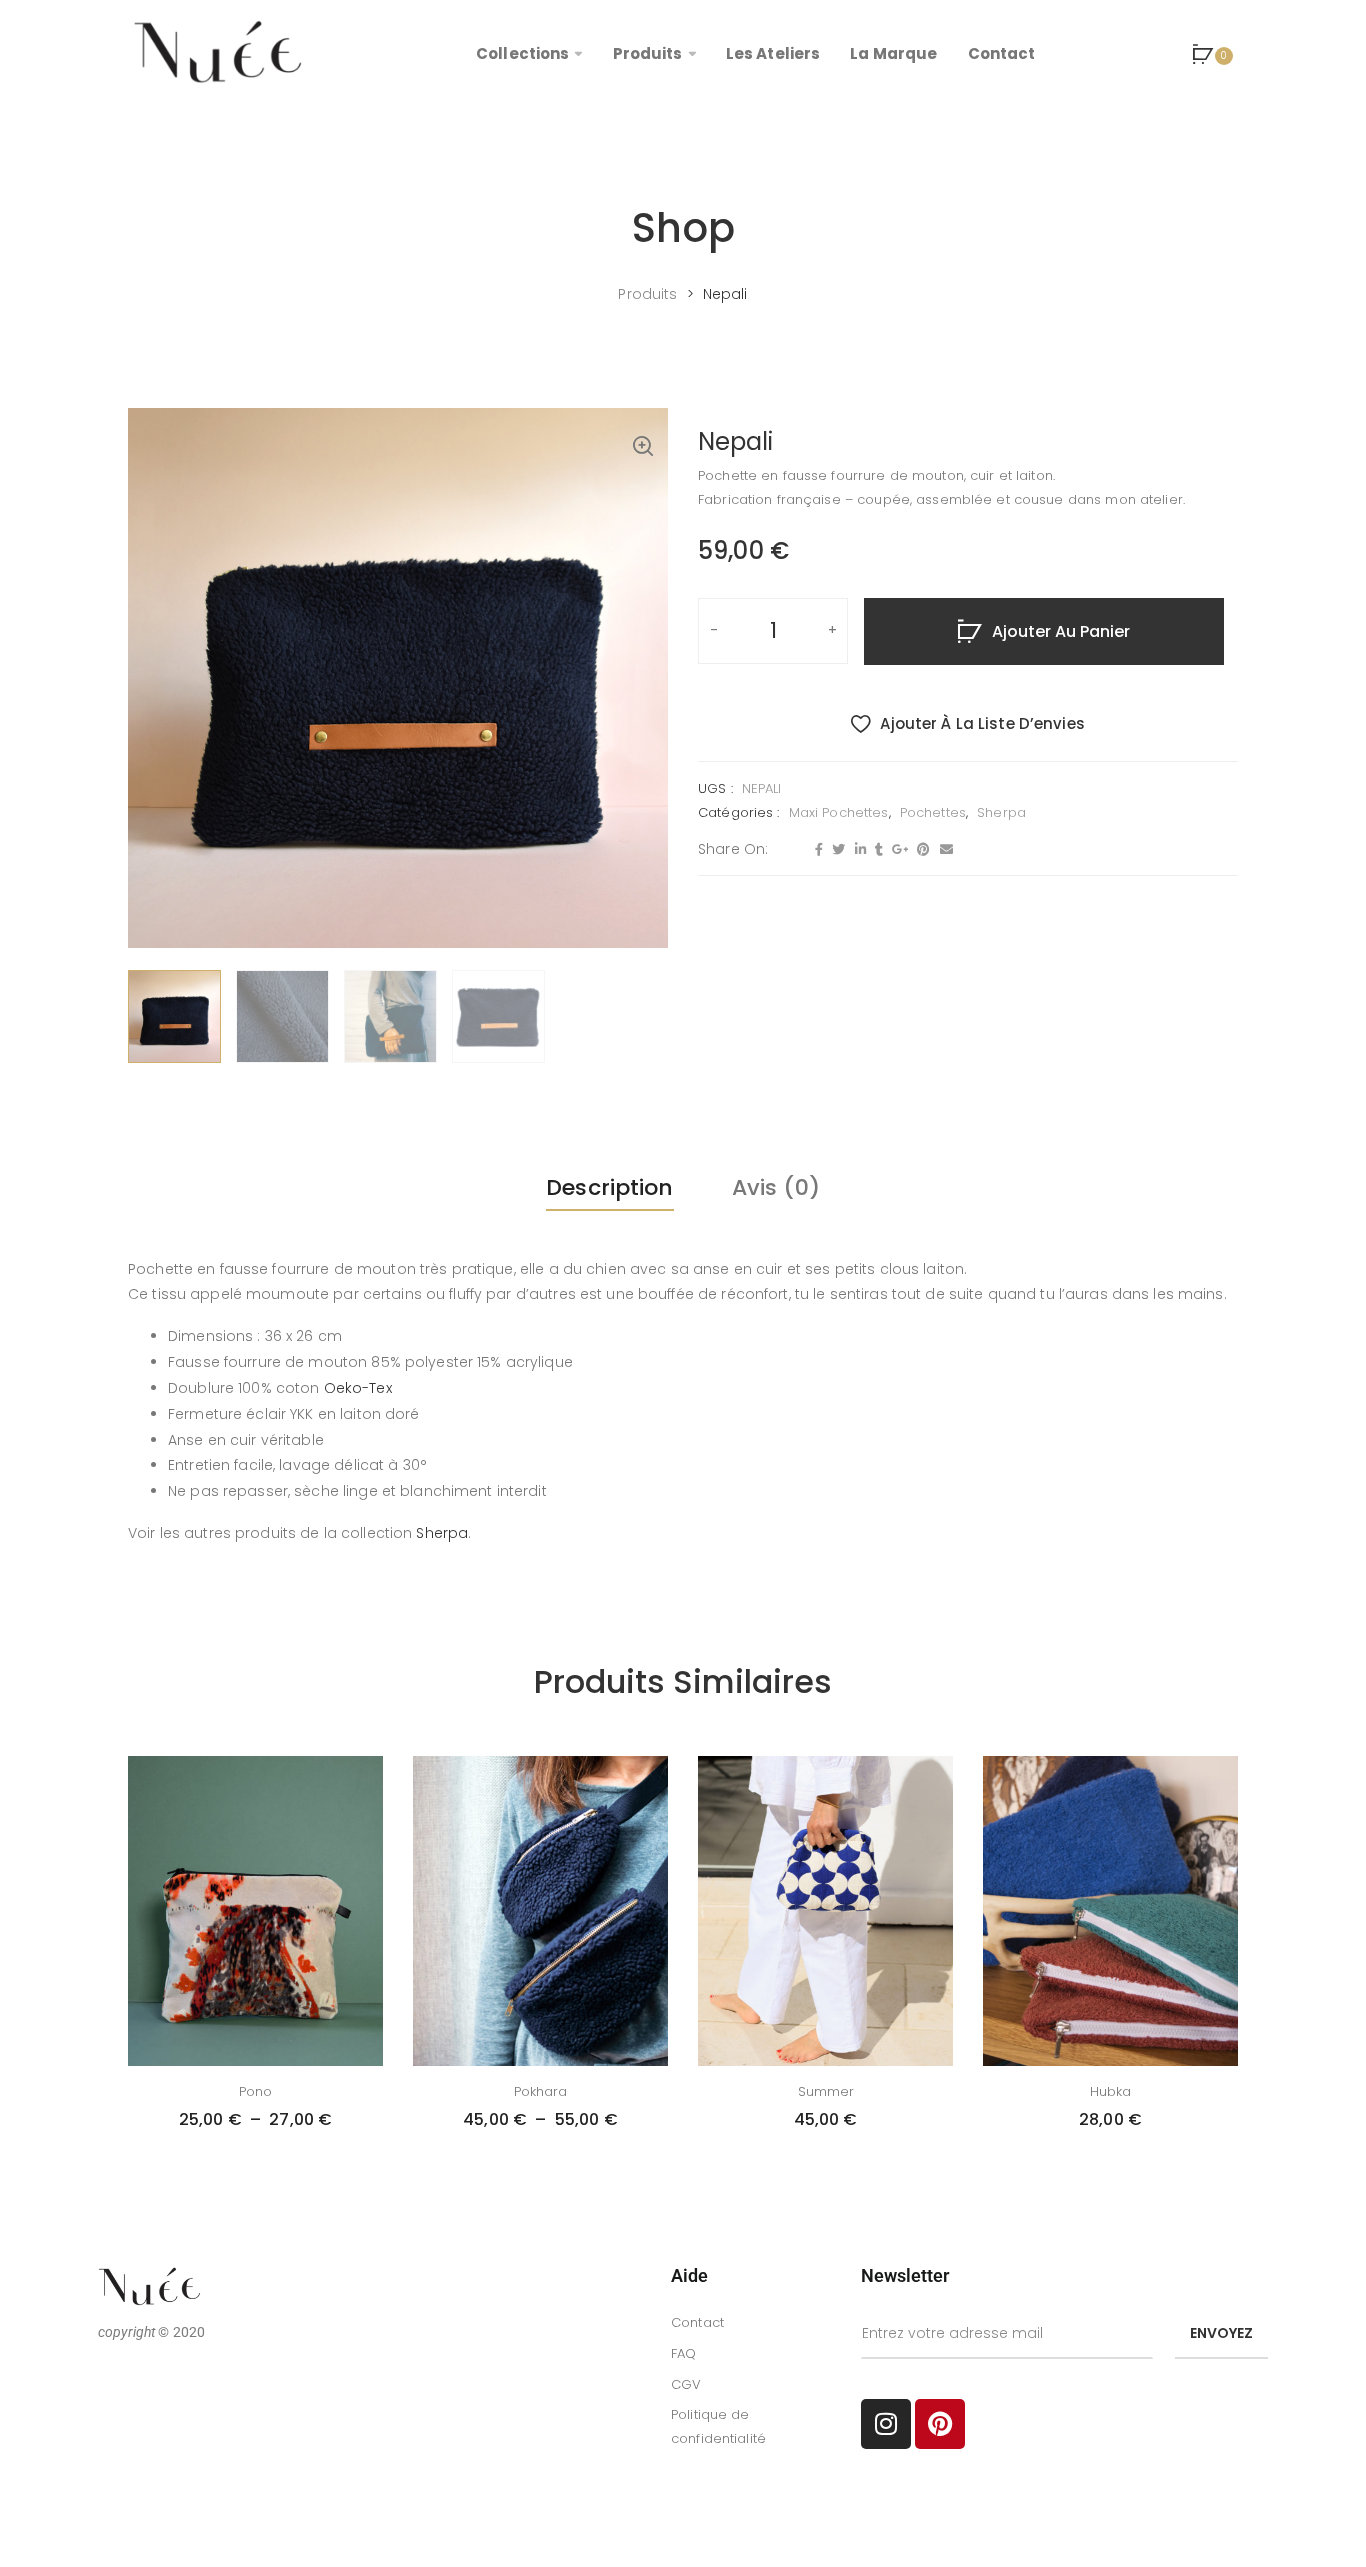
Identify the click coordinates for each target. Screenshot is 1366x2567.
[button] (643, 448)
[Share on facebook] (816, 850)
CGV (686, 2384)
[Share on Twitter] (836, 850)
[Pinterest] (940, 2424)
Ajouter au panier (1061, 631)
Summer (826, 2091)
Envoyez (1221, 2333)
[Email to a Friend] (944, 850)
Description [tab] (609, 1187)
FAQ (683, 2353)
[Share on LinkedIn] (858, 850)
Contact (697, 2322)
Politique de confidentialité (718, 2426)
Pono (255, 2091)
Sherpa (1001, 812)
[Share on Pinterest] (921, 850)
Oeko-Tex (358, 1388)
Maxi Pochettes (839, 812)
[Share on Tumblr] (876, 850)
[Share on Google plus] (897, 850)
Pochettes (933, 812)
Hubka (1110, 2091)
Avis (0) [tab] (776, 1187)
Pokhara (540, 2091)
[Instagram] (886, 2424)
